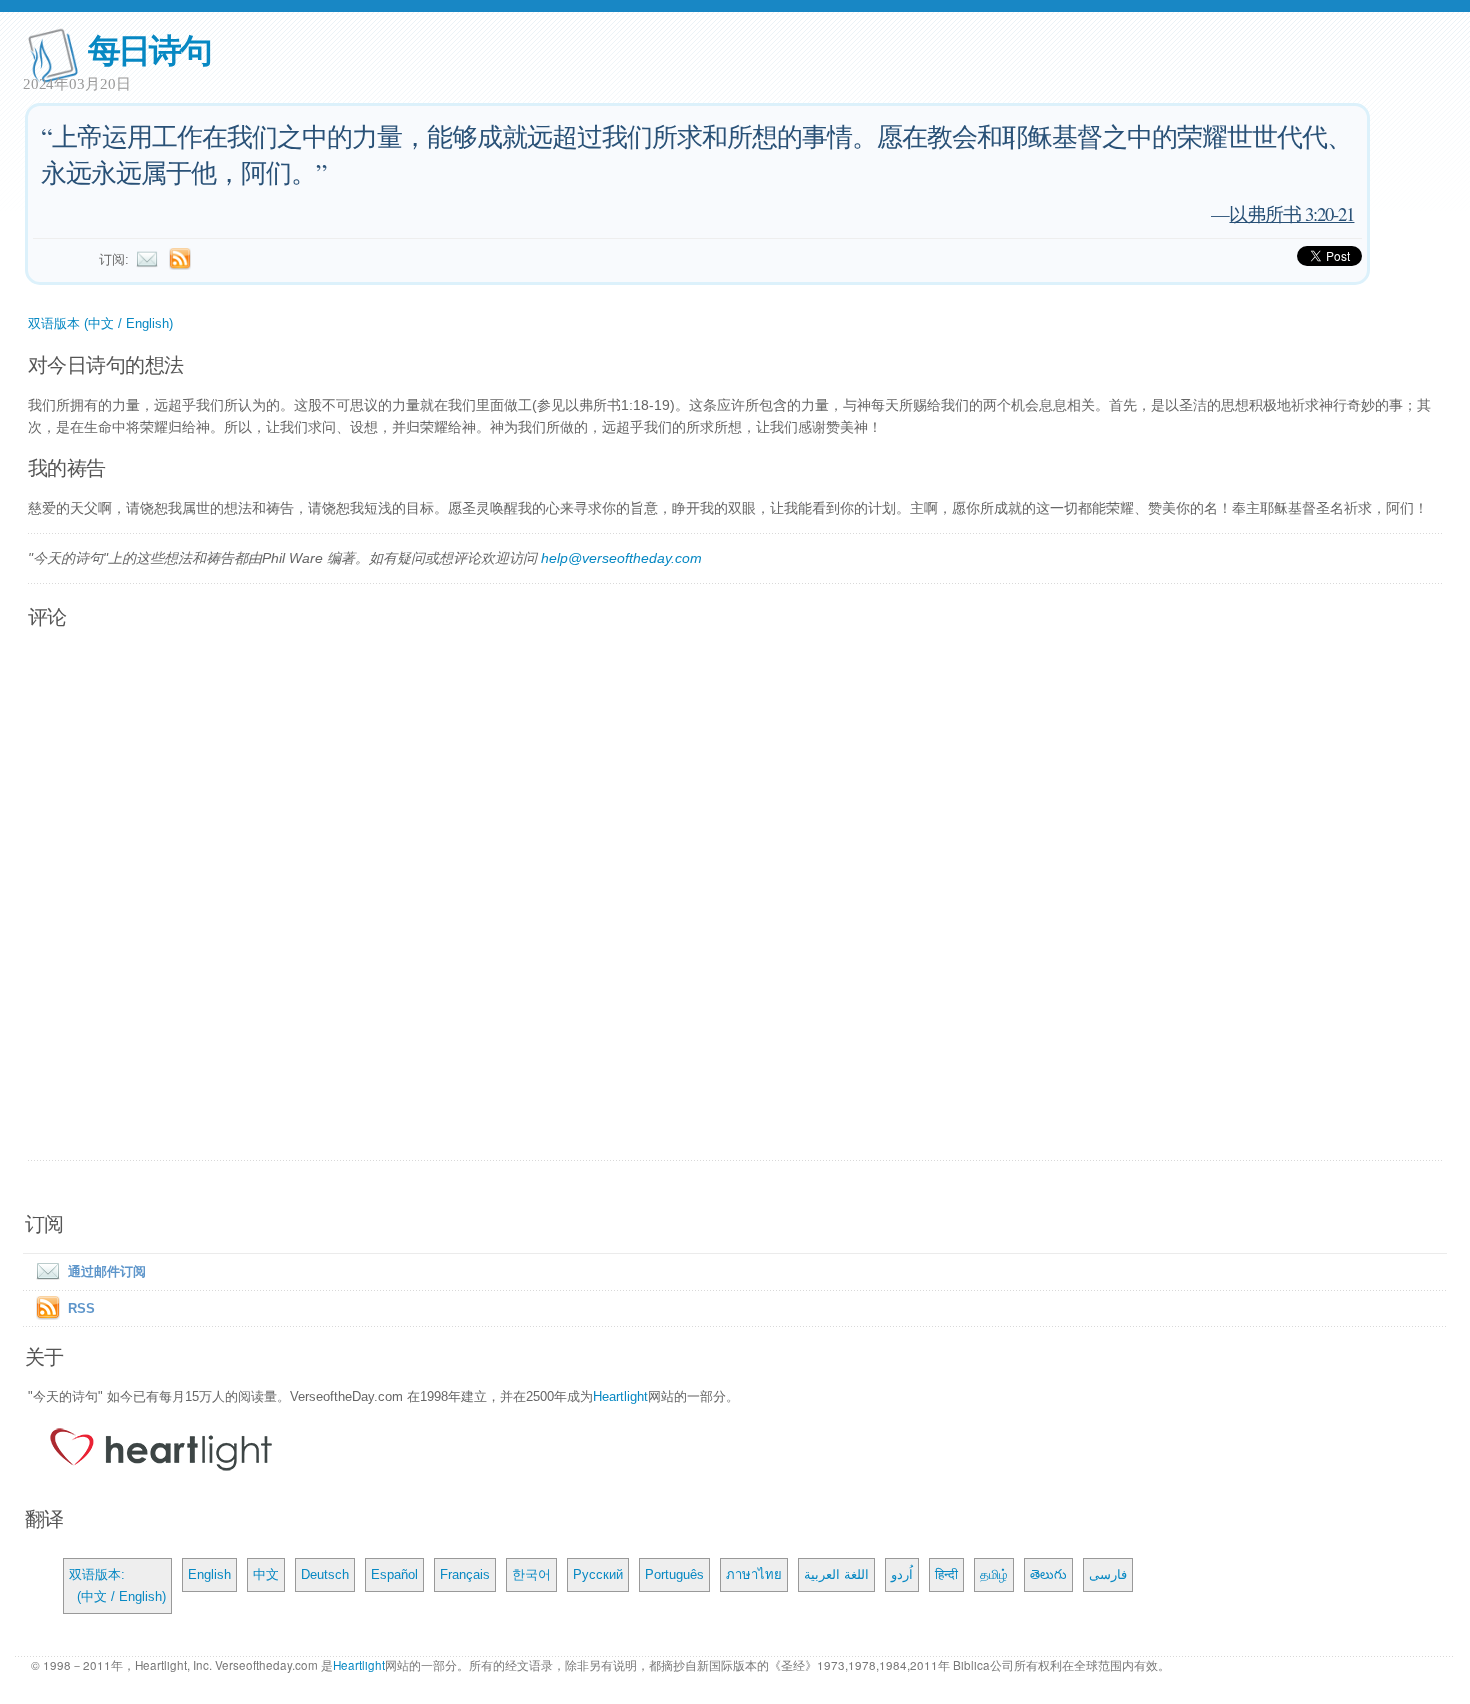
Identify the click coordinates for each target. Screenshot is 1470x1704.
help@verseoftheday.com (621, 558)
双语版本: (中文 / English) (117, 1585)
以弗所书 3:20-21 (1291, 213)
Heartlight (620, 1396)
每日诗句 (149, 48)
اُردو (902, 1574)
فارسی (1108, 1574)
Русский (598, 1574)
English (209, 1574)
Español (394, 1574)
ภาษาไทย (754, 1574)
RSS (81, 1308)
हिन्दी (946, 1574)
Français (465, 1574)
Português (674, 1574)
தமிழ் (994, 1574)
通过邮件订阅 (107, 1271)
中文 (266, 1574)
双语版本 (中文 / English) (100, 323)
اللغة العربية (836, 1574)
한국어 (531, 1574)
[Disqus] (735, 896)
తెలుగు (1048, 1574)
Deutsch (325, 1574)
